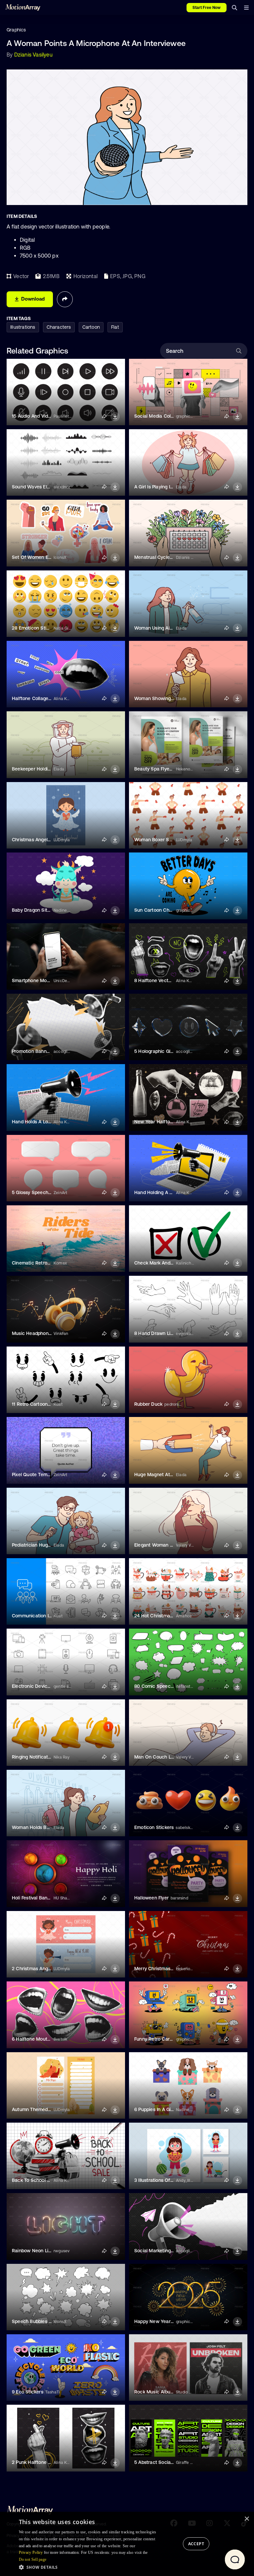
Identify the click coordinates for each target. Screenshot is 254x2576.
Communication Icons (36, 1616)
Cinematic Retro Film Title (40, 1263)
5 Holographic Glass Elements (167, 1051)
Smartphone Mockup (35, 980)
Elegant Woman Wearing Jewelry (170, 1545)
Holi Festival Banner (33, 1898)
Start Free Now (207, 8)
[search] (234, 8)
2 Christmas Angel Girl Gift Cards (48, 1969)
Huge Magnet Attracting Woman (170, 1475)
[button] (90, 2567)
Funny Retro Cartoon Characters (170, 2039)
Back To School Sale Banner (43, 2180)
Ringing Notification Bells (39, 1757)
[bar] (246, 8)
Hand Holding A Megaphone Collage (173, 1192)
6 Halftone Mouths (32, 2039)
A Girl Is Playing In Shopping (164, 487)
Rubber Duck (148, 1404)
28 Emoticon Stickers (35, 628)
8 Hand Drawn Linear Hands (165, 1333)
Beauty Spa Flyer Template (163, 769)
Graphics (16, 30)
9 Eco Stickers (28, 2392)
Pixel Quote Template (35, 1475)
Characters (59, 327)
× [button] (247, 2519)
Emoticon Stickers (154, 1827)
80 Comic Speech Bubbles (163, 1686)
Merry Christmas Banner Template (171, 1969)
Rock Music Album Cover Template (172, 2392)
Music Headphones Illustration (45, 1333)
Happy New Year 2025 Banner (167, 2321)
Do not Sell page (33, 2559)
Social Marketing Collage (161, 2251)
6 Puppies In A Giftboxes (161, 2109)
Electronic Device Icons (38, 1686)
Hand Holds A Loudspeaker (41, 1122)
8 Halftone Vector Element (163, 980)
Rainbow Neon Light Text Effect (46, 2251)
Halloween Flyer (151, 1898)
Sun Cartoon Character (160, 910)
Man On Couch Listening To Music (171, 1757)
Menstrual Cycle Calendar (163, 557)
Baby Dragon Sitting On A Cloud (47, 910)
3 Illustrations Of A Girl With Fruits (171, 2180)
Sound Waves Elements (38, 487)
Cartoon (91, 327)
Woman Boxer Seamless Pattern (169, 840)
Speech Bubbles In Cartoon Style (48, 2321)
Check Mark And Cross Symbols (169, 1263)
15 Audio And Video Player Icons (46, 416)
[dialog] (127, 2544)
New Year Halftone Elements (166, 1122)
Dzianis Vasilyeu (33, 55)
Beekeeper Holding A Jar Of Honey (49, 769)
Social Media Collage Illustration (169, 416)
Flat (115, 327)
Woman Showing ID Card (161, 698)
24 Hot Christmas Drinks (161, 1616)
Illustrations (23, 327)
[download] (115, 417)
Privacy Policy (31, 2553)
